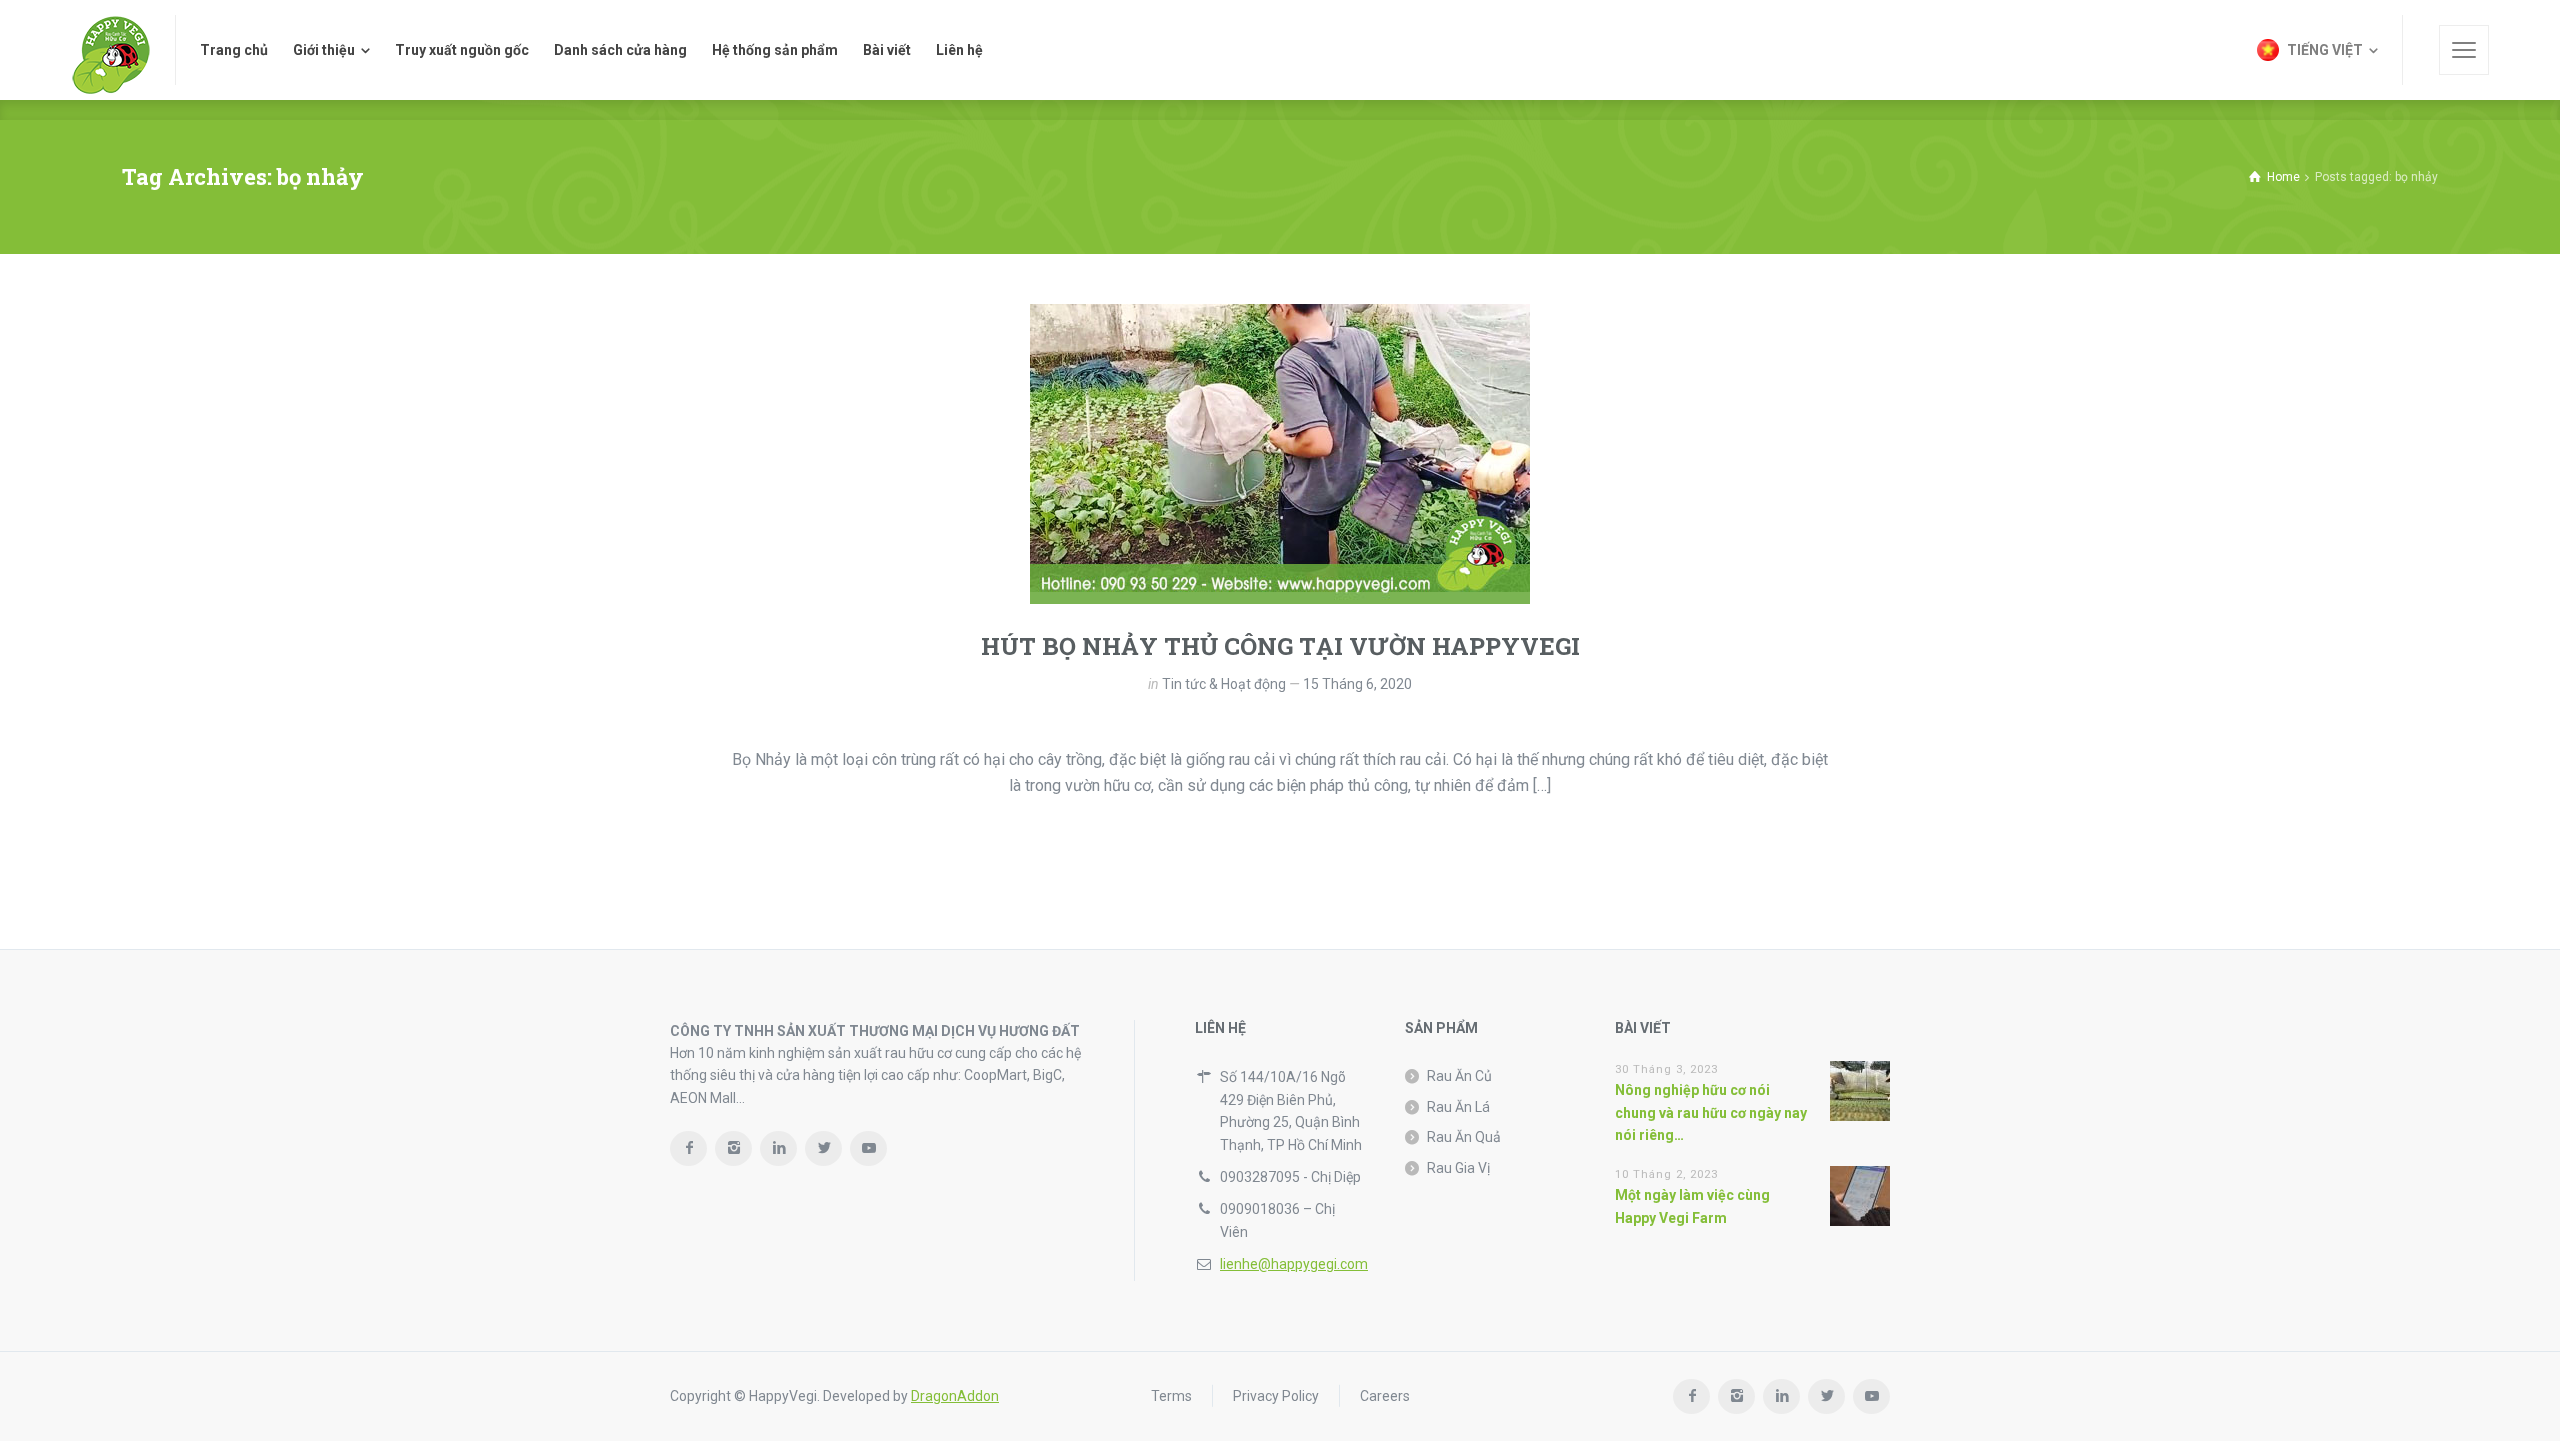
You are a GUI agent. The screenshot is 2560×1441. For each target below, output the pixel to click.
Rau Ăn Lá (1458, 1107)
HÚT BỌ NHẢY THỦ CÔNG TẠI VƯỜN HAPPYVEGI (1280, 646)
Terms (1171, 1396)
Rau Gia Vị (1458, 1168)
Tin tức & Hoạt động (1224, 684)
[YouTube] (868, 1148)
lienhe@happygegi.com (1294, 1264)
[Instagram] (733, 1148)
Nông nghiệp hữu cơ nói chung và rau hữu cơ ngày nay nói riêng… (1711, 1112)
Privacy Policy (1276, 1396)
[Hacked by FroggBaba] (111, 50)
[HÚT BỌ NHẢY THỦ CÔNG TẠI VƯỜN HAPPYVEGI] (1280, 454)
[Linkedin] (778, 1148)
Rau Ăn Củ (1459, 1076)
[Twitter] (823, 1148)
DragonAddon (955, 1396)
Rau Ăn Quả (1464, 1137)
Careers (1385, 1396)
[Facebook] (688, 1148)
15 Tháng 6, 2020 (1357, 684)
